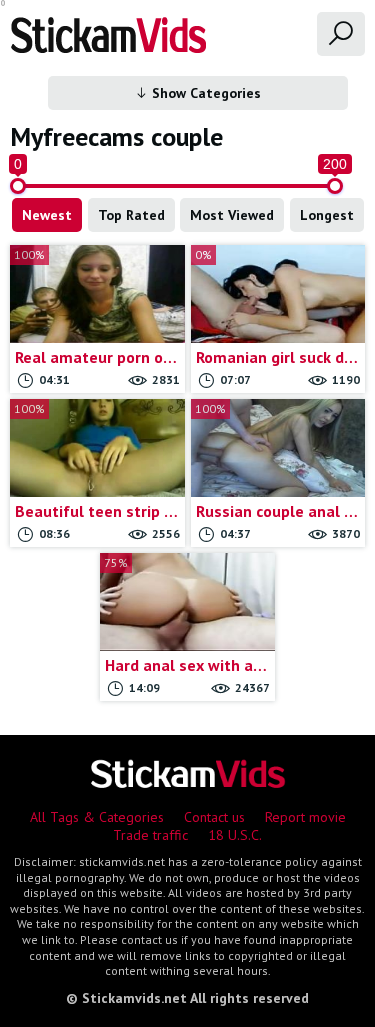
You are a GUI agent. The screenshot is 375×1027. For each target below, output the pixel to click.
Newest (47, 215)
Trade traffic (150, 835)
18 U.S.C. (235, 835)
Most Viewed (232, 215)
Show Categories (204, 93)
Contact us (214, 817)
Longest (327, 215)
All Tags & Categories (97, 817)
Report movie (305, 817)
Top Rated (131, 215)
